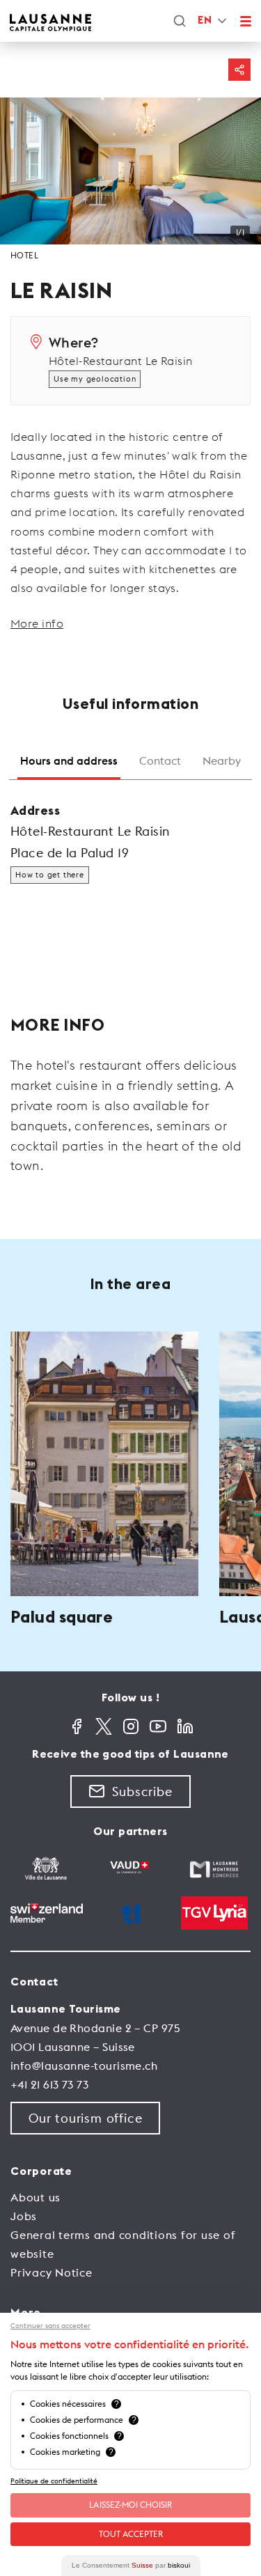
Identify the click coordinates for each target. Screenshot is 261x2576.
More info (37, 623)
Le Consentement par (131, 2565)
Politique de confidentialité (54, 2481)
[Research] (180, 21)
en (205, 21)
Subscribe (142, 1792)
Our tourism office (85, 2118)
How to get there (50, 875)
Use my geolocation (95, 379)
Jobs (24, 2216)
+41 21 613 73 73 (49, 2084)
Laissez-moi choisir (130, 2505)
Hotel (24, 255)
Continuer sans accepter (50, 2326)
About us (35, 2197)
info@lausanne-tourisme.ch (84, 2066)
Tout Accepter (131, 2534)
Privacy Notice (52, 2272)
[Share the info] (239, 70)
